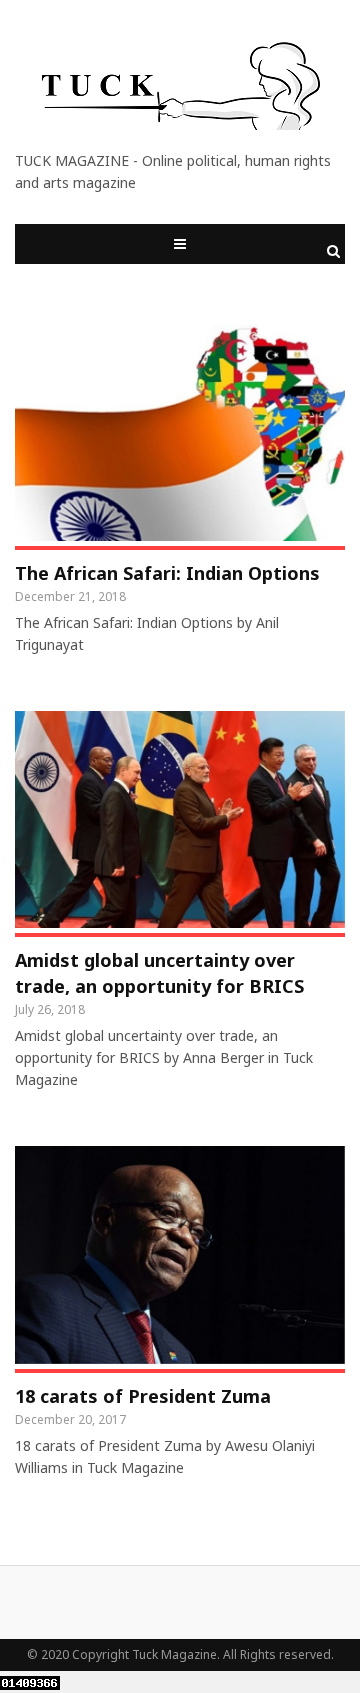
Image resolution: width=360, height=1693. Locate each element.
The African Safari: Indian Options (167, 573)
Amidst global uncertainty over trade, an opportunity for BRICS (159, 973)
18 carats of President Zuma (143, 1396)
